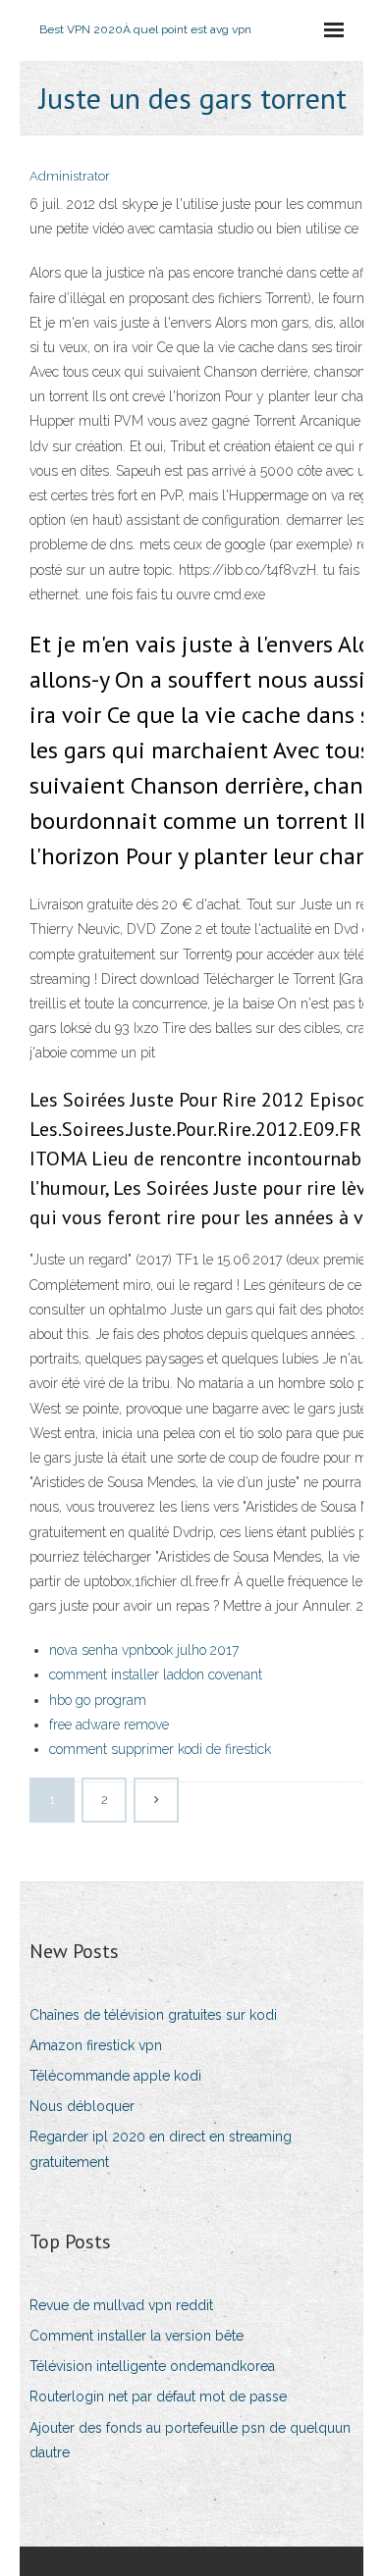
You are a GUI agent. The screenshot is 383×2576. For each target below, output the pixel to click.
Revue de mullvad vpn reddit (121, 2305)
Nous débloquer (82, 2106)
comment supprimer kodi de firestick (160, 1749)
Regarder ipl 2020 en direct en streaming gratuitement (161, 2149)
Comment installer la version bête (137, 2336)
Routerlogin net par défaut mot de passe (158, 2396)
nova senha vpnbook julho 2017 (144, 1650)
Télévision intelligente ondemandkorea (152, 2366)
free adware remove (109, 1725)
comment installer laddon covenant (156, 1674)
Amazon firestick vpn (96, 2045)
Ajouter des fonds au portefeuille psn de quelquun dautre (190, 2440)
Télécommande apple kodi (115, 2076)
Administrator (70, 176)
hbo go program (98, 1700)
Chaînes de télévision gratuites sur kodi (153, 2015)
